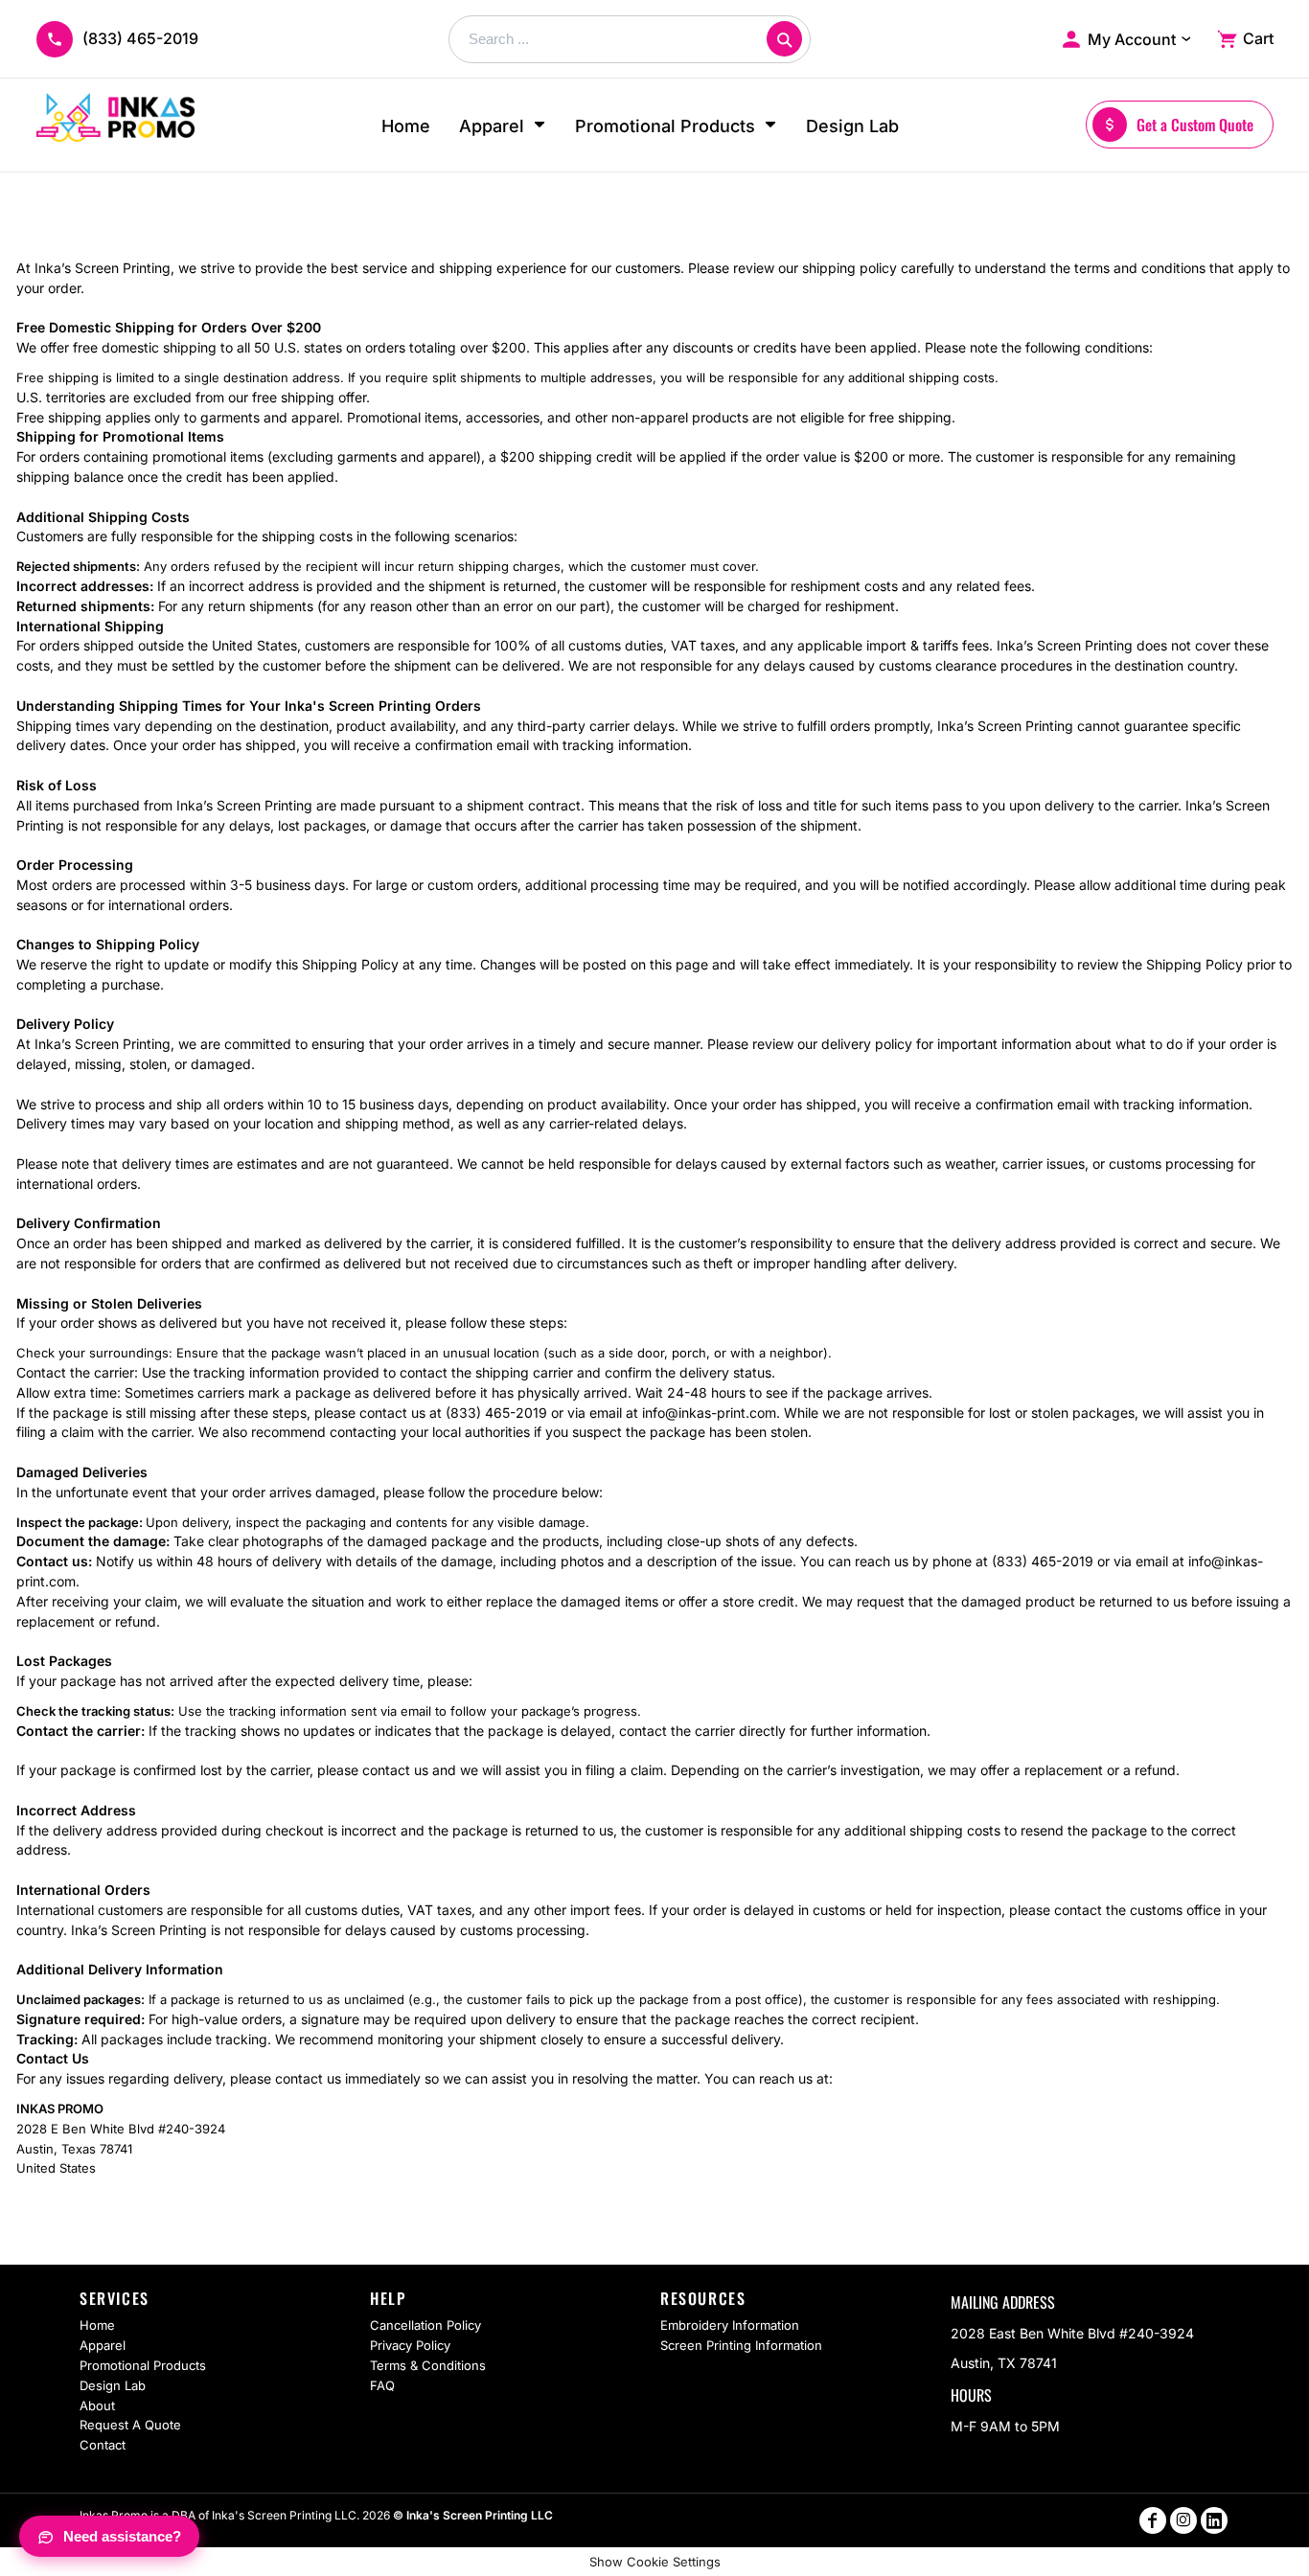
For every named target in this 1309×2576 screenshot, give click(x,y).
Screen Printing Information (741, 2345)
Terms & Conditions (428, 2365)
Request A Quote (130, 2425)
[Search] (784, 39)
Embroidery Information (730, 2325)
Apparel (103, 2345)
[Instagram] (1183, 2520)
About (97, 2405)
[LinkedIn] (1214, 2520)
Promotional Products (143, 2365)
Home (97, 2325)
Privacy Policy (410, 2345)
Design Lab (113, 2385)
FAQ (382, 2385)
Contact (103, 2445)
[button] (503, 125)
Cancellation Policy (425, 2325)
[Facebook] (1153, 2520)
